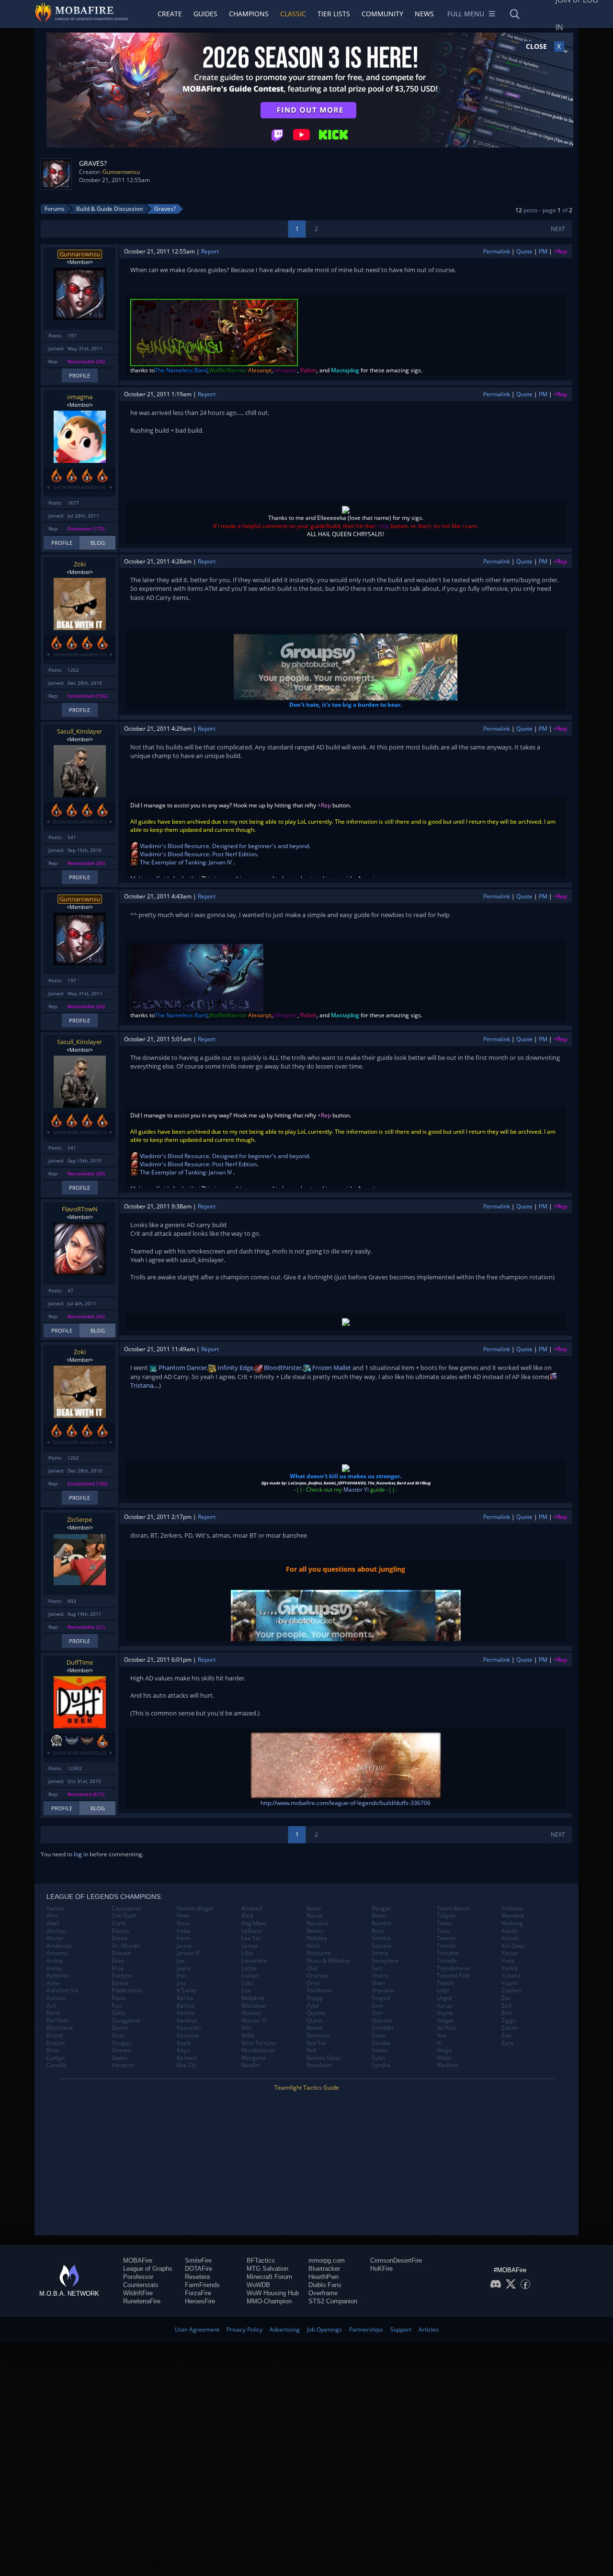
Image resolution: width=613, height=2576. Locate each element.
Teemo (446, 1938)
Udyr (443, 1990)
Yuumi (510, 1983)
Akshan (56, 1931)
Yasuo (510, 1953)
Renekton (319, 2065)
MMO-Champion (269, 2301)
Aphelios (58, 1976)
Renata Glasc (324, 2058)
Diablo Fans (325, 2285)
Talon (444, 1923)
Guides (205, 14)
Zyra (507, 2043)
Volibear (512, 1909)
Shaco (380, 1976)
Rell (311, 2050)
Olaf (312, 1968)
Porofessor (138, 2277)
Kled (247, 1916)
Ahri (52, 1916)
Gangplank (126, 2021)
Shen (378, 1983)
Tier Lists (334, 14)
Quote (524, 251)
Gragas (121, 2043)
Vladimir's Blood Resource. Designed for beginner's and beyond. (225, 846)
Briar (53, 2050)
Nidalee (317, 1938)
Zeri (507, 2013)
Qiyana (316, 2013)
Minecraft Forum (269, 2277)
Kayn (183, 2050)
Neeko (315, 1931)
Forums (55, 209)
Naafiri (250, 2065)
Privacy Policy (244, 2329)
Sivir (377, 2013)
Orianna (317, 1976)
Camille (57, 2065)
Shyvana (383, 1990)
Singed (381, 1998)
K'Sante (187, 1990)
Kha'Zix (186, 2065)
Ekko (118, 1961)
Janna (184, 1946)
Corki (119, 1923)
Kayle (184, 2043)
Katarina (188, 2035)
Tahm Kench (453, 1909)
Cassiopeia (126, 1909)
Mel (246, 2028)
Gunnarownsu (121, 172)
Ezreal (120, 1983)
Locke (249, 1968)
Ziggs (509, 2021)
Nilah (313, 1946)
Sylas (379, 2058)
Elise (118, 1968)
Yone (508, 1961)
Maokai (251, 2013)
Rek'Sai (316, 2043)
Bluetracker (324, 2269)
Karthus (187, 2021)
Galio (119, 2013)
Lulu (247, 1983)
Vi (439, 2043)
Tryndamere (453, 1968)
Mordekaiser (258, 2050)
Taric (443, 1931)
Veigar (445, 2021)
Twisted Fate (454, 1976)
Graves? (165, 209)
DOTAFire (199, 2269)
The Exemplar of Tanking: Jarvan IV (186, 862)
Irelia (183, 1931)
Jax (181, 1961)
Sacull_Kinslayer (79, 731)
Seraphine (385, 1961)
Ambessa (59, 1946)
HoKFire (381, 2269)
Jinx (181, 1983)
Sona (378, 2035)
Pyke (313, 2006)
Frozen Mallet (331, 1368)
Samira (381, 1938)
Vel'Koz (446, 2028)
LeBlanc (252, 1931)
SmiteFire (198, 2260)
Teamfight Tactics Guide (307, 2087)
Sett (377, 1968)
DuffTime (80, 1662)
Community (382, 14)
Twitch (445, 1983)
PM (543, 251)
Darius (120, 1931)
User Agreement (197, 2329)
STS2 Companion (333, 2301)
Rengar (381, 1909)
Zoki (80, 564)
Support (401, 2329)
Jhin (182, 1976)
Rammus (318, 2035)
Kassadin (189, 2028)
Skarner (382, 2021)
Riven (379, 1916)
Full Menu (466, 14)
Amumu (57, 1953)
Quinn (314, 2021)
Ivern (183, 1938)
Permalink (497, 251)
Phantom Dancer (182, 1368)
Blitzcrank (60, 2028)
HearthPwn (324, 2277)
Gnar (118, 2035)
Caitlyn (56, 2058)
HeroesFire (200, 2301)
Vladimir (448, 2065)
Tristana (448, 1953)
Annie (54, 1968)
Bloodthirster (282, 1368)
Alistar (55, 1938)
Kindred (252, 1909)
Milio (248, 2035)
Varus (444, 2006)
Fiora (118, 1998)
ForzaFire (198, 2293)
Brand (55, 2035)
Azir (52, 2006)
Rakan (315, 2028)
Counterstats (141, 2285)
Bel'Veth (57, 2021)
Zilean (510, 2028)
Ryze (378, 1931)
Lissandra (254, 1961)
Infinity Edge (235, 1368)
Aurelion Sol (62, 1990)
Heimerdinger (195, 1909)
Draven (121, 1953)
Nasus (315, 1916)
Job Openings (324, 2329)
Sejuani (381, 1946)
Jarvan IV (188, 1953)
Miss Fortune (259, 2043)
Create (170, 14)
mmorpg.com (327, 2260)
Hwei (183, 1916)
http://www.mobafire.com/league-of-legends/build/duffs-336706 (346, 1803)
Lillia (247, 1953)
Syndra (381, 2065)
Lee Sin (251, 1938)
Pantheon (319, 1990)
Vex (442, 2035)
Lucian (250, 1976)
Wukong (512, 1923)
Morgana (254, 2058)
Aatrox (55, 1909)
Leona (250, 1946)
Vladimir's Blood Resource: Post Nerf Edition (198, 854)
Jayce (184, 1968)
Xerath (510, 1938)
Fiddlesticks (127, 1990)
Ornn (313, 1983)
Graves (121, 2050)
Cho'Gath (124, 1916)
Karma (186, 2013)
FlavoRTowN (80, 1209)
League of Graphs (148, 2269)
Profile (79, 375)
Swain (380, 2050)
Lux (246, 1990)
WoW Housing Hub (273, 2293)
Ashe (53, 1983)
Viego (444, 2050)
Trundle (447, 1961)
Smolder (383, 2028)
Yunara (511, 1976)
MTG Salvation (267, 2269)
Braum (56, 2043)
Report (210, 251)
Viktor (444, 2058)
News (424, 14)
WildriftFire (138, 2293)
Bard (53, 2013)
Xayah (510, 1931)
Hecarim (123, 2065)
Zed (506, 2006)
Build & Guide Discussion (109, 209)
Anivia (55, 1961)
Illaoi (183, 1923)
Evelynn (122, 1976)
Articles (429, 2329)
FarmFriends (202, 2285)
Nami (314, 1909)
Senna (380, 1953)
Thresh (446, 1946)
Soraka (381, 2043)
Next (558, 229)
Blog (98, 543)
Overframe (323, 2293)
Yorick (510, 1968)
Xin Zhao (513, 1946)
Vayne (445, 2013)
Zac (506, 1998)
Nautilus (318, 1923)
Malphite (253, 1998)
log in (81, 1854)
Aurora (56, 1998)
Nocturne (319, 1953)
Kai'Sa (185, 1998)
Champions (249, 14)
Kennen (187, 2058)
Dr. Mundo (126, 1946)
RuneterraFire (142, 2301)
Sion (377, 2006)
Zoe (506, 2035)
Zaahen (511, 1990)
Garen (120, 2028)
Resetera (197, 2277)
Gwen (119, 2058)
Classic (293, 14)
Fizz (117, 2006)
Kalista (186, 2006)
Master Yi (356, 1489)
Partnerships (366, 2329)
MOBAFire (138, 2260)
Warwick (513, 1916)
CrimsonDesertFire (396, 2260)
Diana (119, 1938)
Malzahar (254, 2006)
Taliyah (446, 1916)
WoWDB (258, 2285)
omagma (80, 397)
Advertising (285, 2329)
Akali (53, 1923)
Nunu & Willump (328, 1961)
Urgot (444, 1998)
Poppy (315, 1998)
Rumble (382, 1923)
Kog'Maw (254, 1923)
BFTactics (261, 2260)
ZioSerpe (79, 1519)
